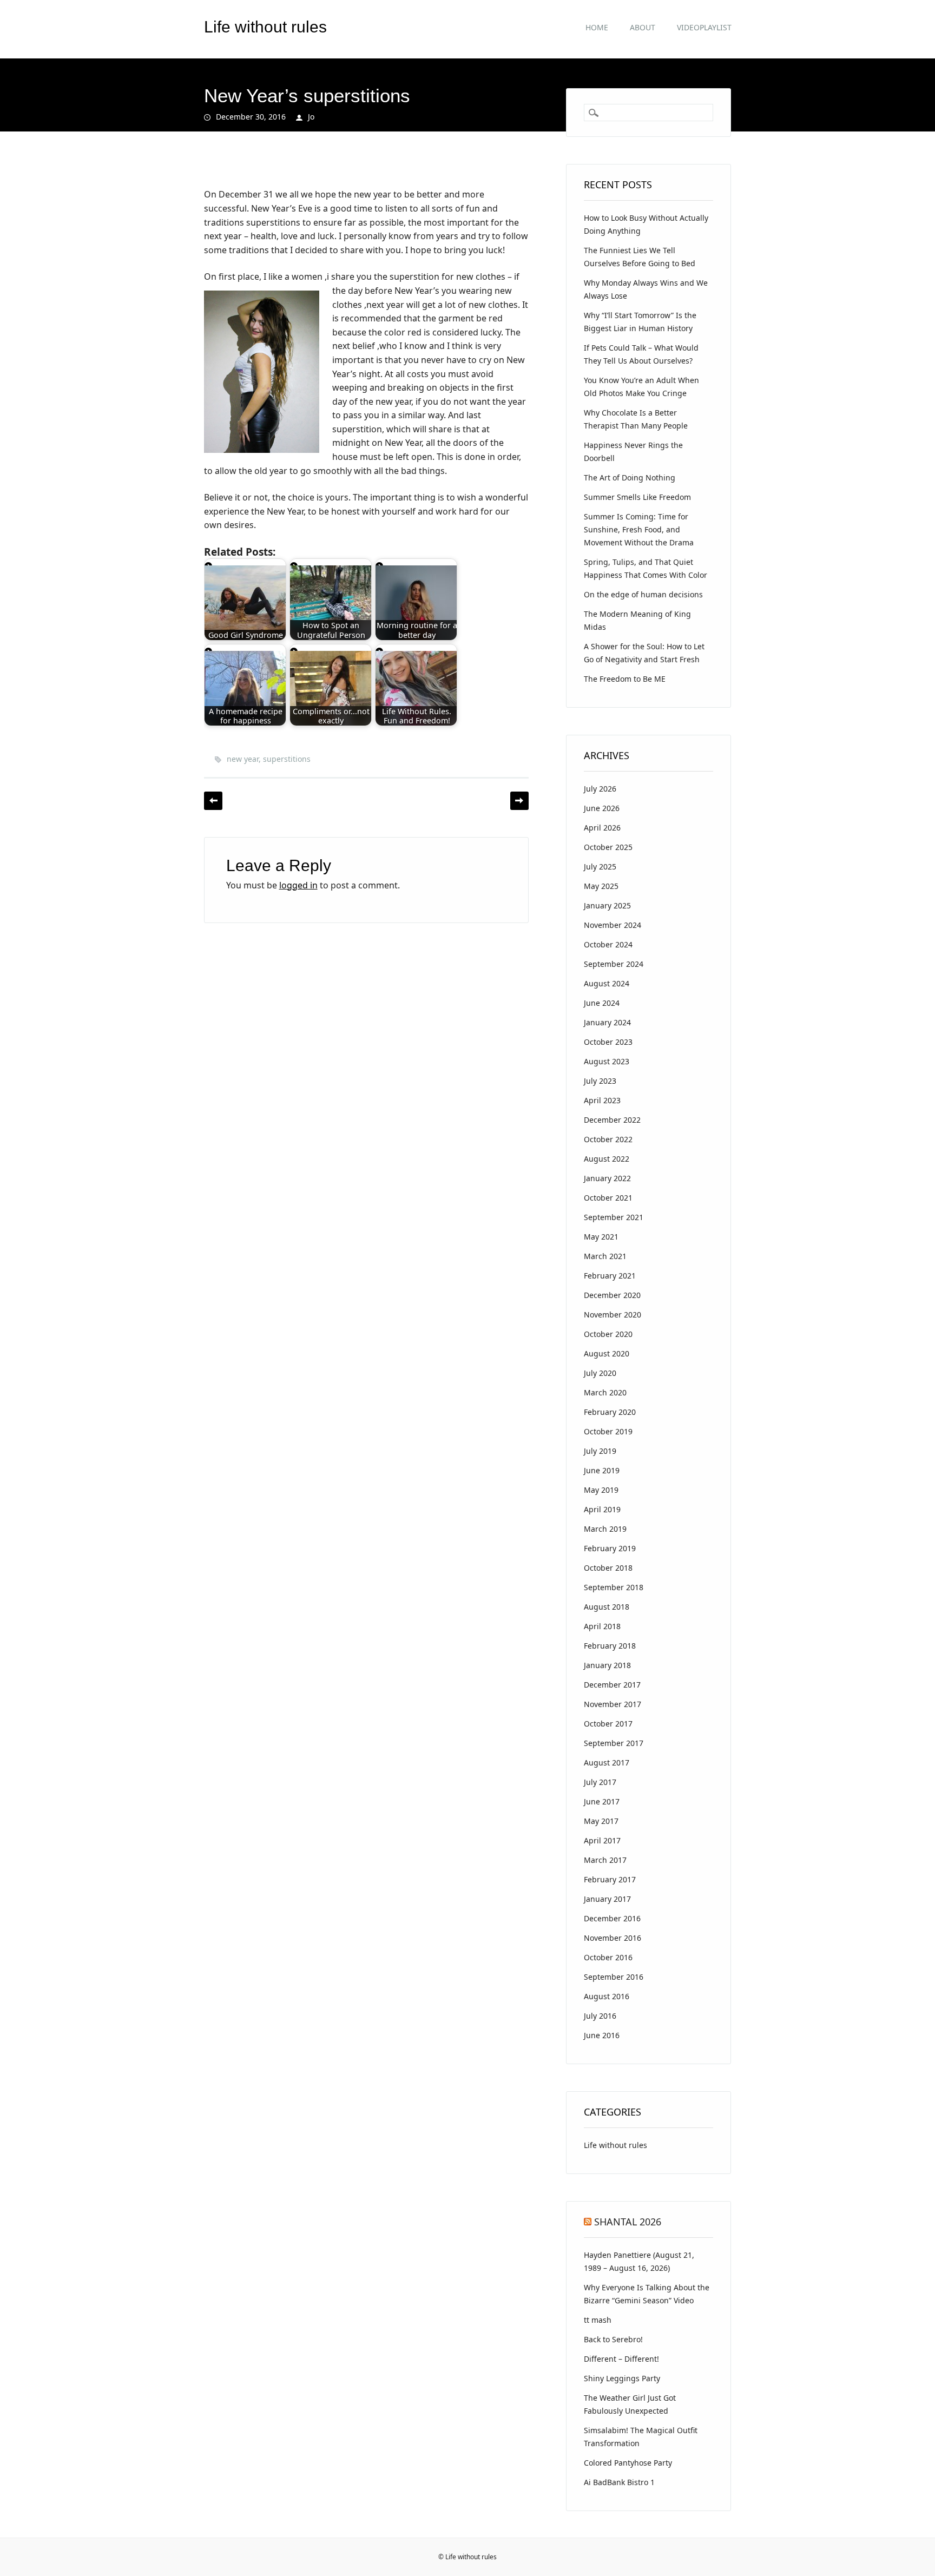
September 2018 (614, 1587)
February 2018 (610, 1646)
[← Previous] (213, 801)
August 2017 (607, 1763)
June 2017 (602, 1801)
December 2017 (612, 1685)
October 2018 (608, 1568)
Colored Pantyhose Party (628, 2463)
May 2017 (601, 1821)
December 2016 (612, 1918)
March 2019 (605, 1529)
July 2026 (600, 789)
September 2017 (614, 1743)
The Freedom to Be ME (625, 679)
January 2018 (607, 1665)
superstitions (287, 759)
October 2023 (608, 1042)
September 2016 (614, 1977)
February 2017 (610, 1879)
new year (243, 759)
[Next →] (519, 801)
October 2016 (608, 1957)
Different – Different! (621, 2359)
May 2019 (601, 1490)
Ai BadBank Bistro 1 (619, 2482)
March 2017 (605, 1860)
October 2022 (608, 1139)
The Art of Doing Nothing (630, 477)
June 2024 (602, 1003)
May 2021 (601, 1237)
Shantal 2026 (628, 2222)
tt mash (598, 2320)
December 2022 (612, 1120)
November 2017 (613, 1704)
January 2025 (607, 905)
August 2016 (607, 1996)
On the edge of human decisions (643, 594)
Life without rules (265, 27)
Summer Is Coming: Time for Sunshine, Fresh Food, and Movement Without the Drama (639, 529)
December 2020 (612, 1295)
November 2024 (613, 925)
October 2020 (608, 1334)
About (643, 27)
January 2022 (607, 1178)
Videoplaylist (704, 27)
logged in (298, 885)
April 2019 (602, 1509)
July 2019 (600, 1451)
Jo (311, 117)
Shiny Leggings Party (622, 2378)
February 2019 (610, 1548)
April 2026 (602, 828)
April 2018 (602, 1626)
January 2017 (607, 1899)
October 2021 (608, 1198)
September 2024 (614, 964)
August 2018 (607, 1607)
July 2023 (600, 1081)
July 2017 (600, 1782)
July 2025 (600, 867)
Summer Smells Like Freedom (637, 497)
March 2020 (605, 1392)
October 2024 (608, 944)
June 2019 (602, 1470)
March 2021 (605, 1256)
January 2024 (607, 1022)
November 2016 (613, 1938)
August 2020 (607, 1353)
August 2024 (607, 983)
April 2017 (602, 1840)
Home (597, 27)
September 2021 (614, 1217)
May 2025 (601, 886)
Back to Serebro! (613, 2339)
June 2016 (602, 2035)
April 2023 (602, 1100)
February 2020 (610, 1412)
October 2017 (608, 1724)
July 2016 (600, 2016)
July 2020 (600, 1373)
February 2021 (610, 1276)
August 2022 (607, 1159)
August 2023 (607, 1061)
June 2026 (602, 808)
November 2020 (613, 1315)
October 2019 (608, 1431)
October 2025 (608, 847)
